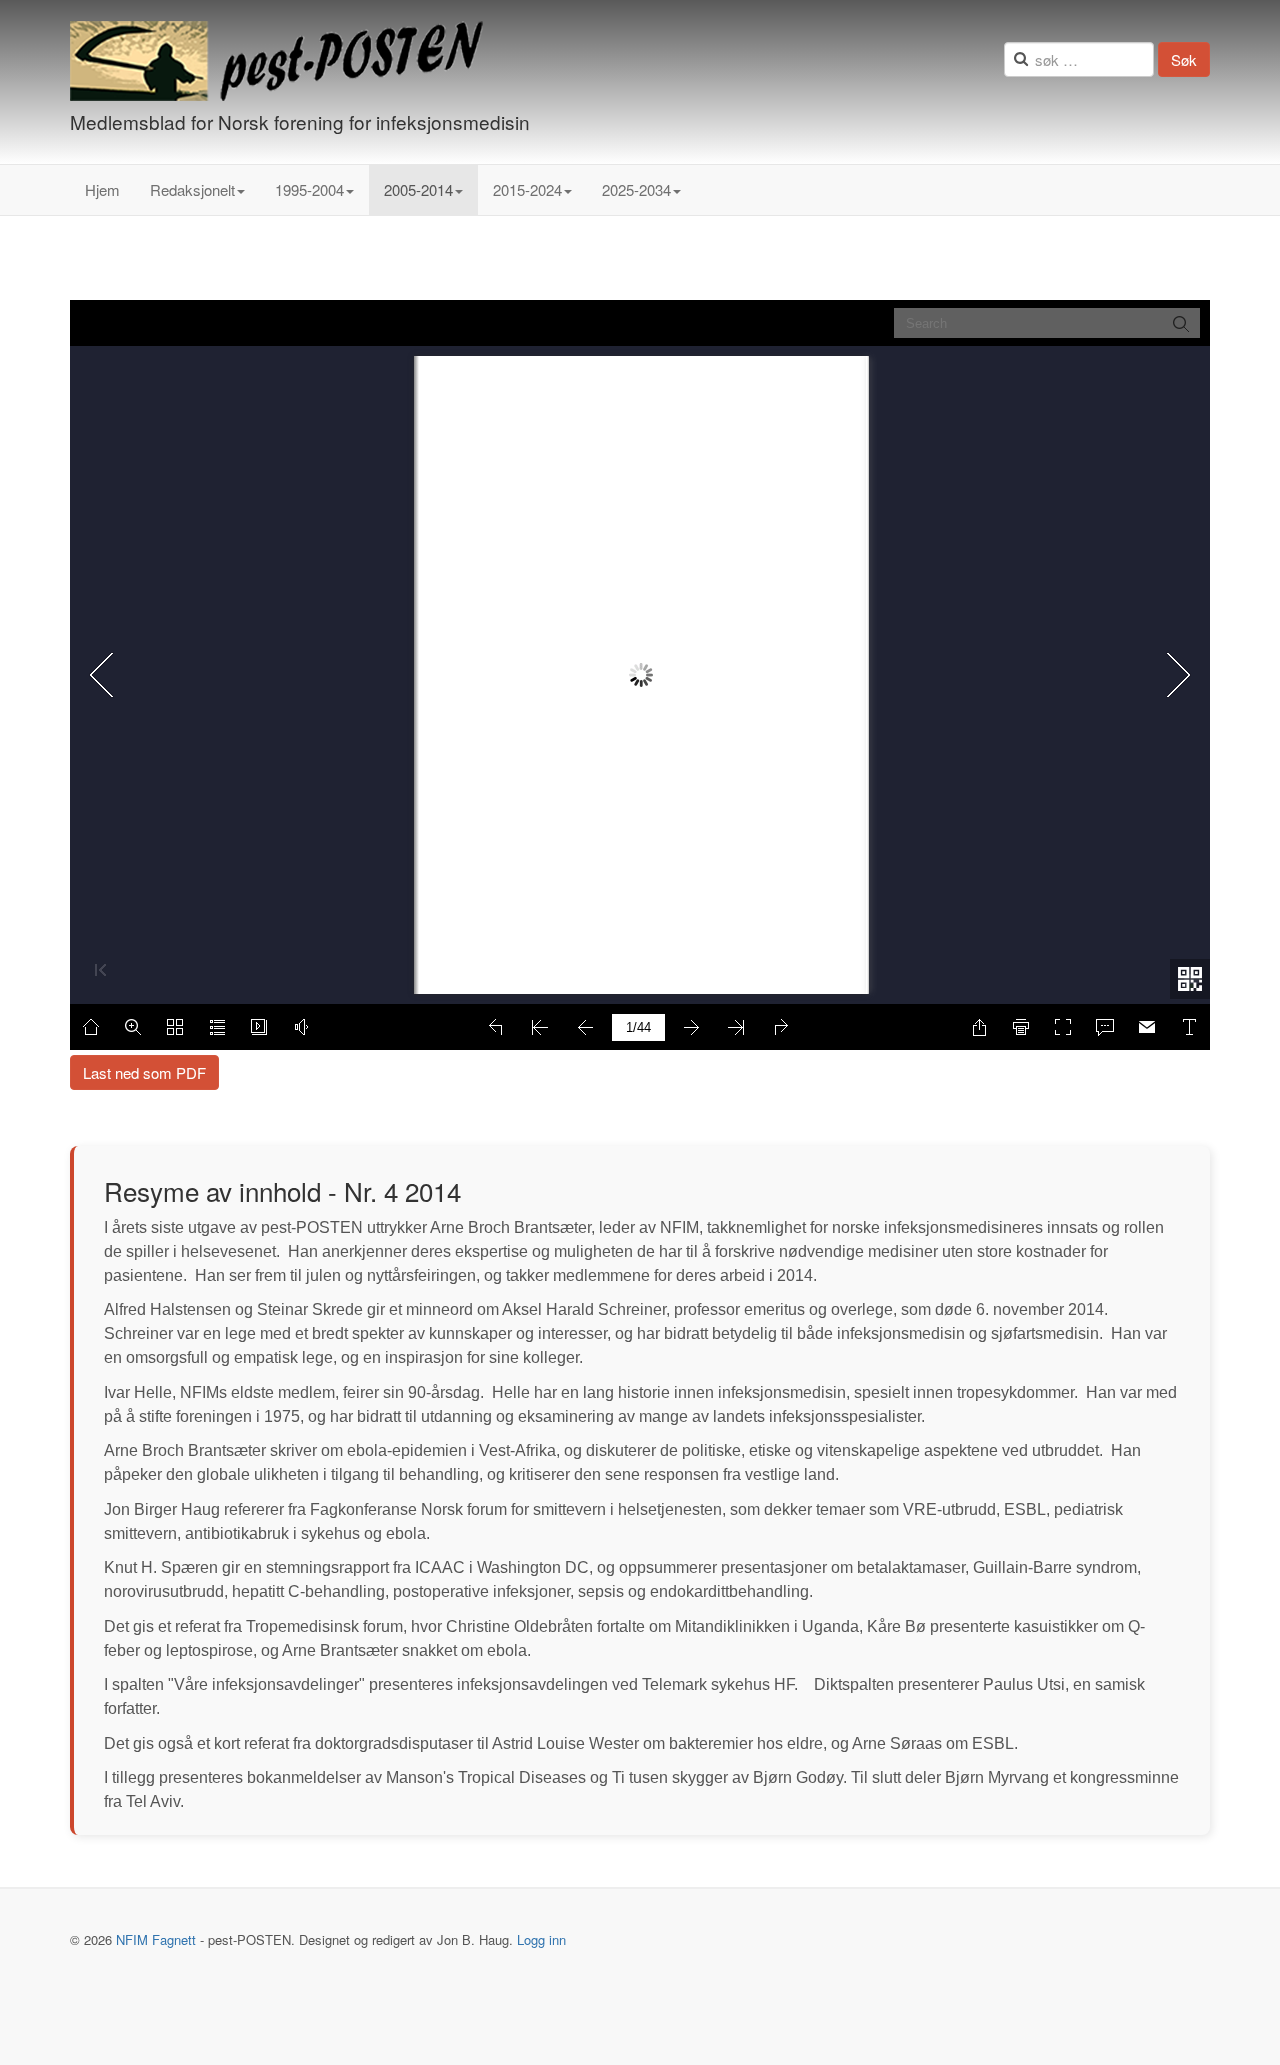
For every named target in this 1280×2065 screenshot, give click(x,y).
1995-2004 (309, 189)
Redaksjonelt (192, 189)
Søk (1184, 59)
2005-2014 (418, 189)
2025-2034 (636, 189)
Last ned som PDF (144, 1072)
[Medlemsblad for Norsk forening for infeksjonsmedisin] (276, 61)
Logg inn (541, 1939)
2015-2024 (527, 189)
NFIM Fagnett (156, 1939)
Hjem (102, 189)
